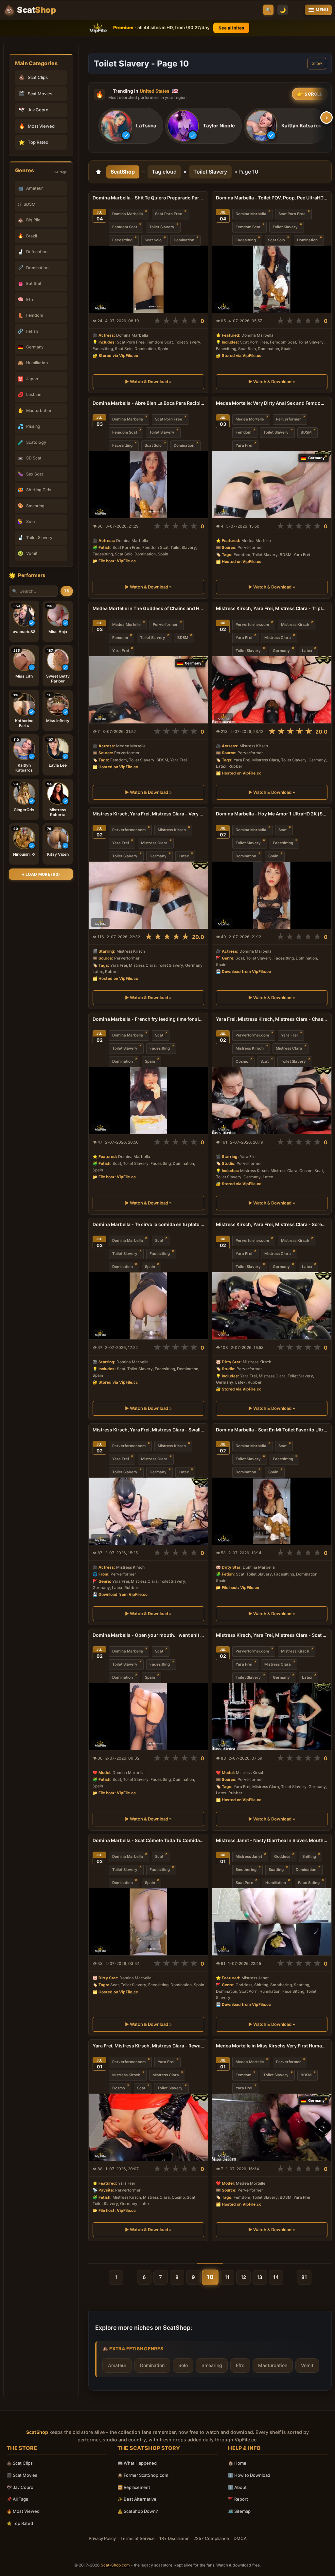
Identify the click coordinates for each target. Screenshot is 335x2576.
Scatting (276, 1870)
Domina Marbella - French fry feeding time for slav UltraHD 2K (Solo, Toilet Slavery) (148, 1019)
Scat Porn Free (169, 214)
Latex (307, 651)
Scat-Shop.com (115, 2565)
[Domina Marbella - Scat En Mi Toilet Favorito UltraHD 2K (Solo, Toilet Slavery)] (272, 1511)
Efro (240, 2365)
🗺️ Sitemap (239, 2511)
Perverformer (289, 419)
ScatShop (123, 172)
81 (304, 2277)
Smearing (212, 2365)
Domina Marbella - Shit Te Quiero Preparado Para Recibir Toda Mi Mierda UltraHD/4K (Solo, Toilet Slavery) (148, 198)
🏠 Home (237, 2463)
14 (276, 2277)
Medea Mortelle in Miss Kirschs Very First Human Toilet (272, 2046)
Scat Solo (153, 240)
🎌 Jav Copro (20, 2487)
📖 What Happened (137, 2463)
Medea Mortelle (250, 419)
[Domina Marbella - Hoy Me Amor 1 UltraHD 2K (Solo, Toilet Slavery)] (272, 895)
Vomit (307, 2365)
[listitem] (131, 126)
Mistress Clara (278, 638)
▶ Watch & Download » (148, 382)
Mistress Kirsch (295, 625)
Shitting (309, 1857)
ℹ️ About (237, 2487)
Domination (184, 240)
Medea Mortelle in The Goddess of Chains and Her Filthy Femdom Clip (148, 608)
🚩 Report (238, 2499)
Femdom (243, 432)
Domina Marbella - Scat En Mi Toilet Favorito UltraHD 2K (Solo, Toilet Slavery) (272, 1430)
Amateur (117, 2365)
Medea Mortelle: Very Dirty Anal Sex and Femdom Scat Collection (272, 403)
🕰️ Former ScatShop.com (143, 2475)
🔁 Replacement (134, 2487)
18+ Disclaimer (174, 2538)
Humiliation (276, 1883)
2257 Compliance (211, 2538)
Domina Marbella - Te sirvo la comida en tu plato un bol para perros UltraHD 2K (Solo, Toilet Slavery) (148, 1224)
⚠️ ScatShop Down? (138, 2511)
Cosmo (242, 1061)
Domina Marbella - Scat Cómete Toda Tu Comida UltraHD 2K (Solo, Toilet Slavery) (148, 1840)
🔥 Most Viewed (23, 2511)
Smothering (246, 1870)
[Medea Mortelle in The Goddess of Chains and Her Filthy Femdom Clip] (148, 690)
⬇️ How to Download (249, 2475)
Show (317, 64)
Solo (183, 2365)
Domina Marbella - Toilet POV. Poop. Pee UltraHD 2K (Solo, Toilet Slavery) (272, 198)
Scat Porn (244, 1883)
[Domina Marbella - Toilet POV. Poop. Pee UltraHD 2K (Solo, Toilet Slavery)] (272, 279)
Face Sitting (309, 1883)
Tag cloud (164, 172)
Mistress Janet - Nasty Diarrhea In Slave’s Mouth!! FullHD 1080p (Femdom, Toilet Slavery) (272, 1840)
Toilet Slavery (210, 172)
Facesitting (122, 240)
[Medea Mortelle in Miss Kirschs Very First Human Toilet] (272, 2127)
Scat (282, 830)
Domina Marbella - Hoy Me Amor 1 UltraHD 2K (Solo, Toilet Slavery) (272, 814)
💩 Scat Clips (20, 2463)
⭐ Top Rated (20, 2523)
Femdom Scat (125, 227)
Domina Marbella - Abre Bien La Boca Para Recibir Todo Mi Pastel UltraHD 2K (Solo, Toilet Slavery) (148, 403)
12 (243, 2277)
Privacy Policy (102, 2538)
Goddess (282, 1857)
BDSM (306, 432)
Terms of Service (138, 2538)
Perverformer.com (252, 625)
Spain (273, 856)
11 (227, 2277)
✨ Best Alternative (137, 2499)
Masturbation (273, 2365)
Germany (281, 651)
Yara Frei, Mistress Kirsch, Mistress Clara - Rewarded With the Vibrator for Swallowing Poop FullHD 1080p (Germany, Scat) (148, 2046)
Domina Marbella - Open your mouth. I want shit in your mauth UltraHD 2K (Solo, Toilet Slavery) (148, 1635)
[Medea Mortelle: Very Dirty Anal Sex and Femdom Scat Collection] (272, 485)
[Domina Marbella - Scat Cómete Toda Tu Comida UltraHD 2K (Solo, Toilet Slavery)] (148, 1922)
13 (260, 2277)
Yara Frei (244, 445)
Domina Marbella (128, 214)
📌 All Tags (17, 2499)
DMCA (240, 2538)
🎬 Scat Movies (22, 2475)
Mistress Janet (249, 1857)
